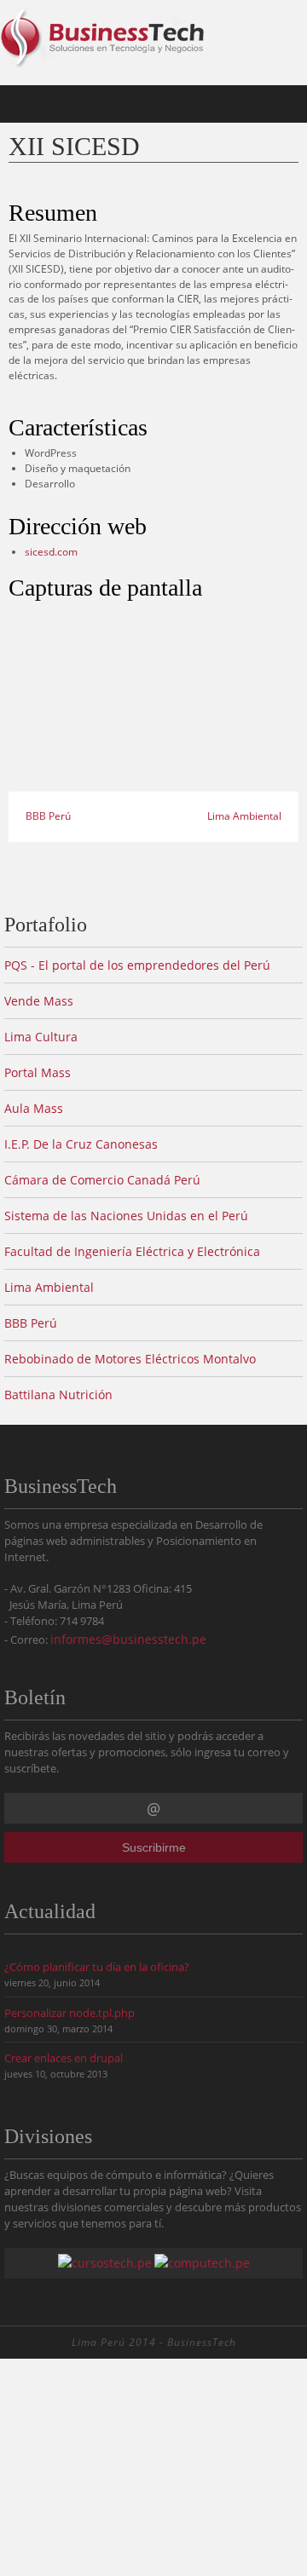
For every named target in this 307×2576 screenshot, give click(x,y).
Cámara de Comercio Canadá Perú (102, 1180)
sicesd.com (51, 551)
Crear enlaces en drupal (64, 2058)
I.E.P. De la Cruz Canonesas (81, 1144)
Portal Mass (38, 1072)
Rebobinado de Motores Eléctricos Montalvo (130, 1359)
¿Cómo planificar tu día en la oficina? (97, 1967)
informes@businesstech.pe (128, 1639)
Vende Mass (39, 1001)
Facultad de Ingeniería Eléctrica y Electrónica (132, 1251)
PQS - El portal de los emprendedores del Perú (137, 965)
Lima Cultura (41, 1037)
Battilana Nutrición (58, 1395)
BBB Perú (47, 815)
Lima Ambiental (246, 815)
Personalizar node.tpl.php (70, 2013)
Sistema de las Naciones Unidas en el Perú (126, 1216)
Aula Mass (34, 1108)
